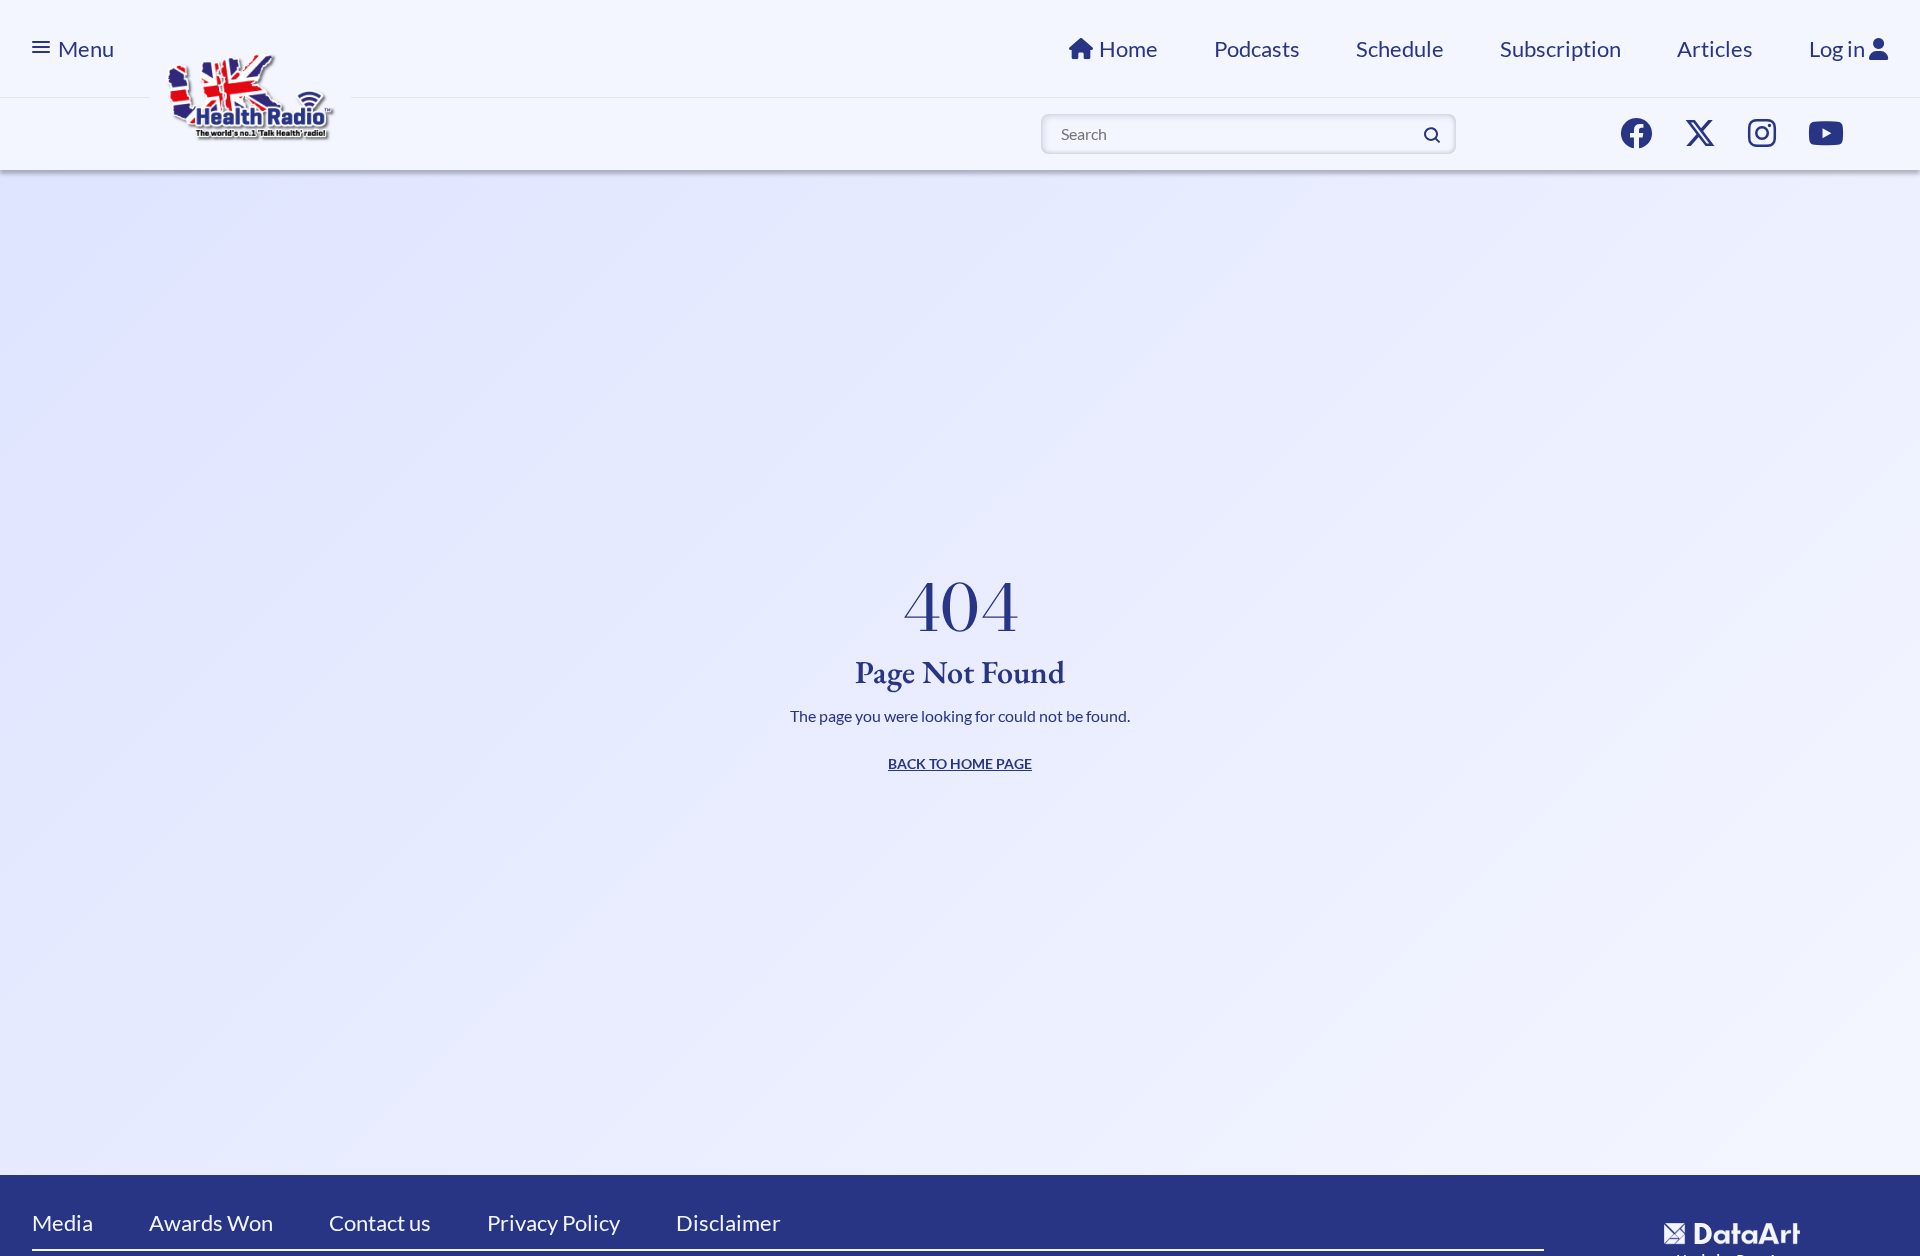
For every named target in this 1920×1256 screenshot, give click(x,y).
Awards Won (211, 1222)
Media (62, 1222)
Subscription (1560, 48)
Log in (1839, 48)
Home (1128, 48)
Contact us (380, 1222)
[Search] (1432, 133)
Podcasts (1257, 48)
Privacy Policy (553, 1222)
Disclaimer (728, 1222)
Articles (1715, 48)
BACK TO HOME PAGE (960, 763)
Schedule (1400, 48)
